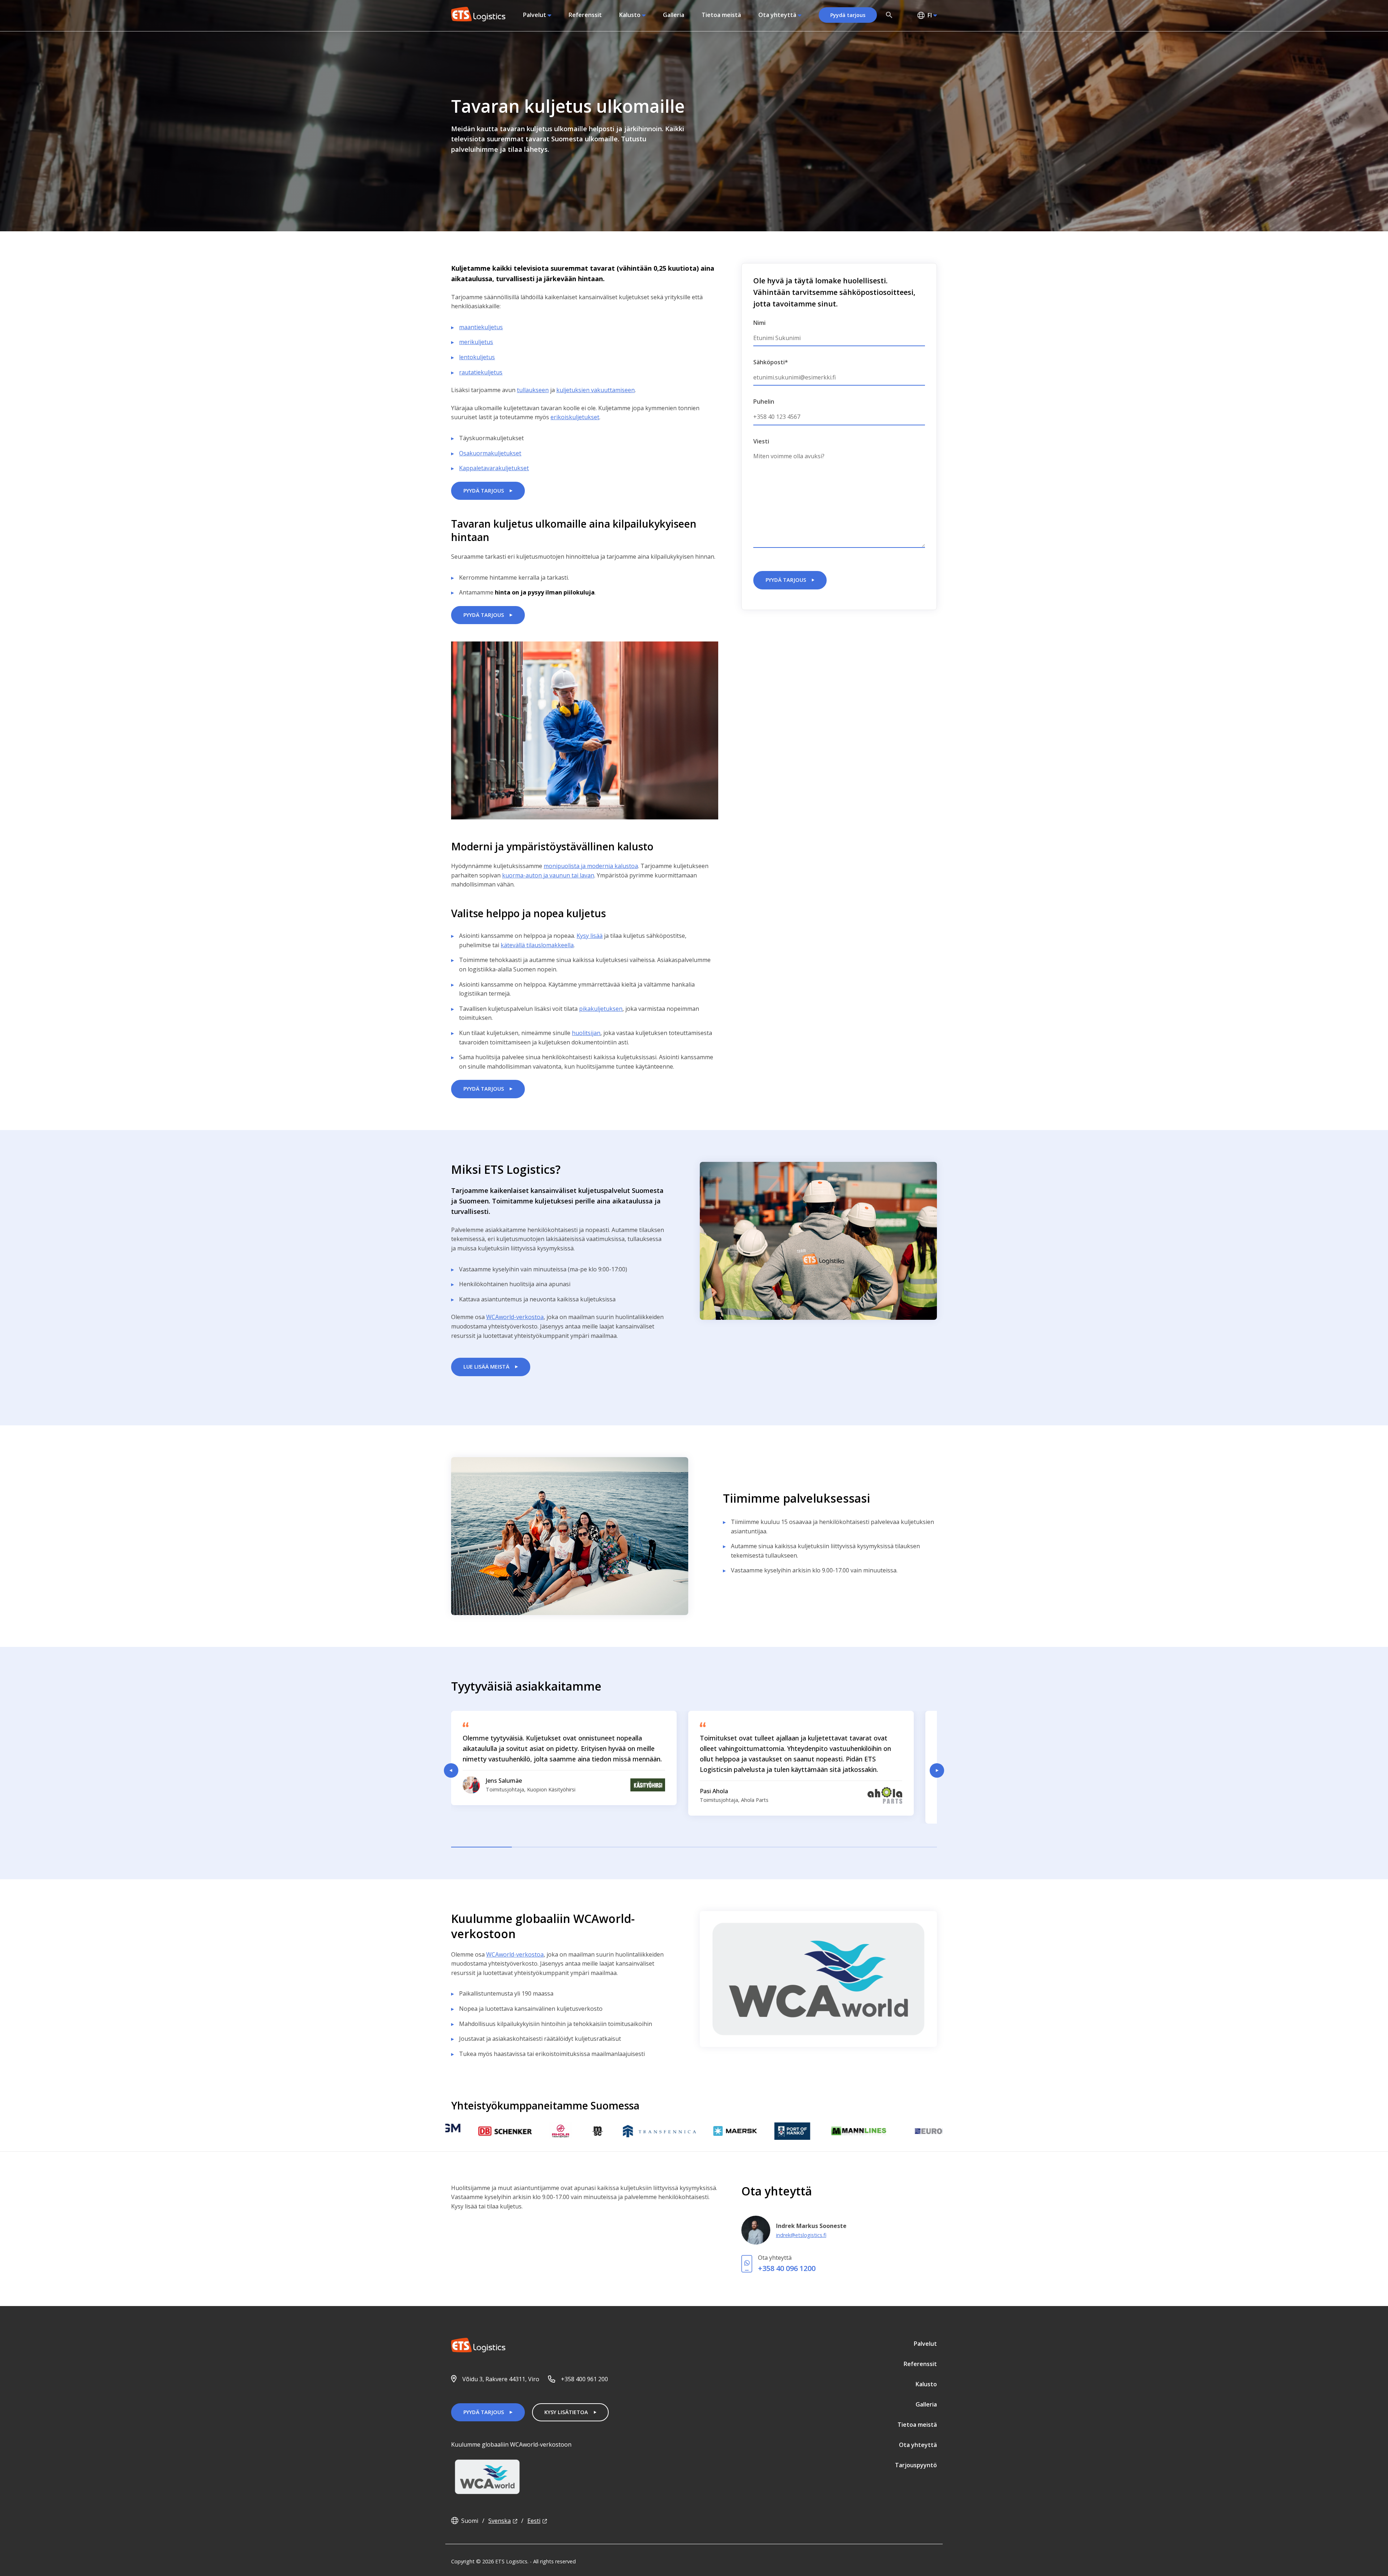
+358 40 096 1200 (787, 2268)
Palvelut (535, 15)
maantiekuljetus (481, 327)
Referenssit (585, 15)
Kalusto (630, 15)
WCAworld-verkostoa (515, 1317)
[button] (889, 15)
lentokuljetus (477, 357)
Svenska (500, 2521)
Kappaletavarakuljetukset (494, 468)
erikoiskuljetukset (575, 417)
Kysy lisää (590, 936)
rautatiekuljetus (481, 372)
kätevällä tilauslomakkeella (537, 945)
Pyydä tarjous (848, 15)
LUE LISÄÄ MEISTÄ (486, 1367)
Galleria (674, 15)
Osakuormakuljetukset (490, 453)
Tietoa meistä (721, 15)
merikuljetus (476, 342)
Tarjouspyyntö (916, 2465)
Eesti (534, 2521)
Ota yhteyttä (777, 15)
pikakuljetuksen (601, 1009)
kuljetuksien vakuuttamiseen (596, 390)
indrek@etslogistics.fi (801, 2235)
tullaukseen (533, 390)
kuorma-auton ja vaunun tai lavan (548, 875)
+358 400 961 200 (584, 2379)
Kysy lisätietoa (566, 2412)
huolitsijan (586, 1033)
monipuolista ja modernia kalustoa (591, 866)
